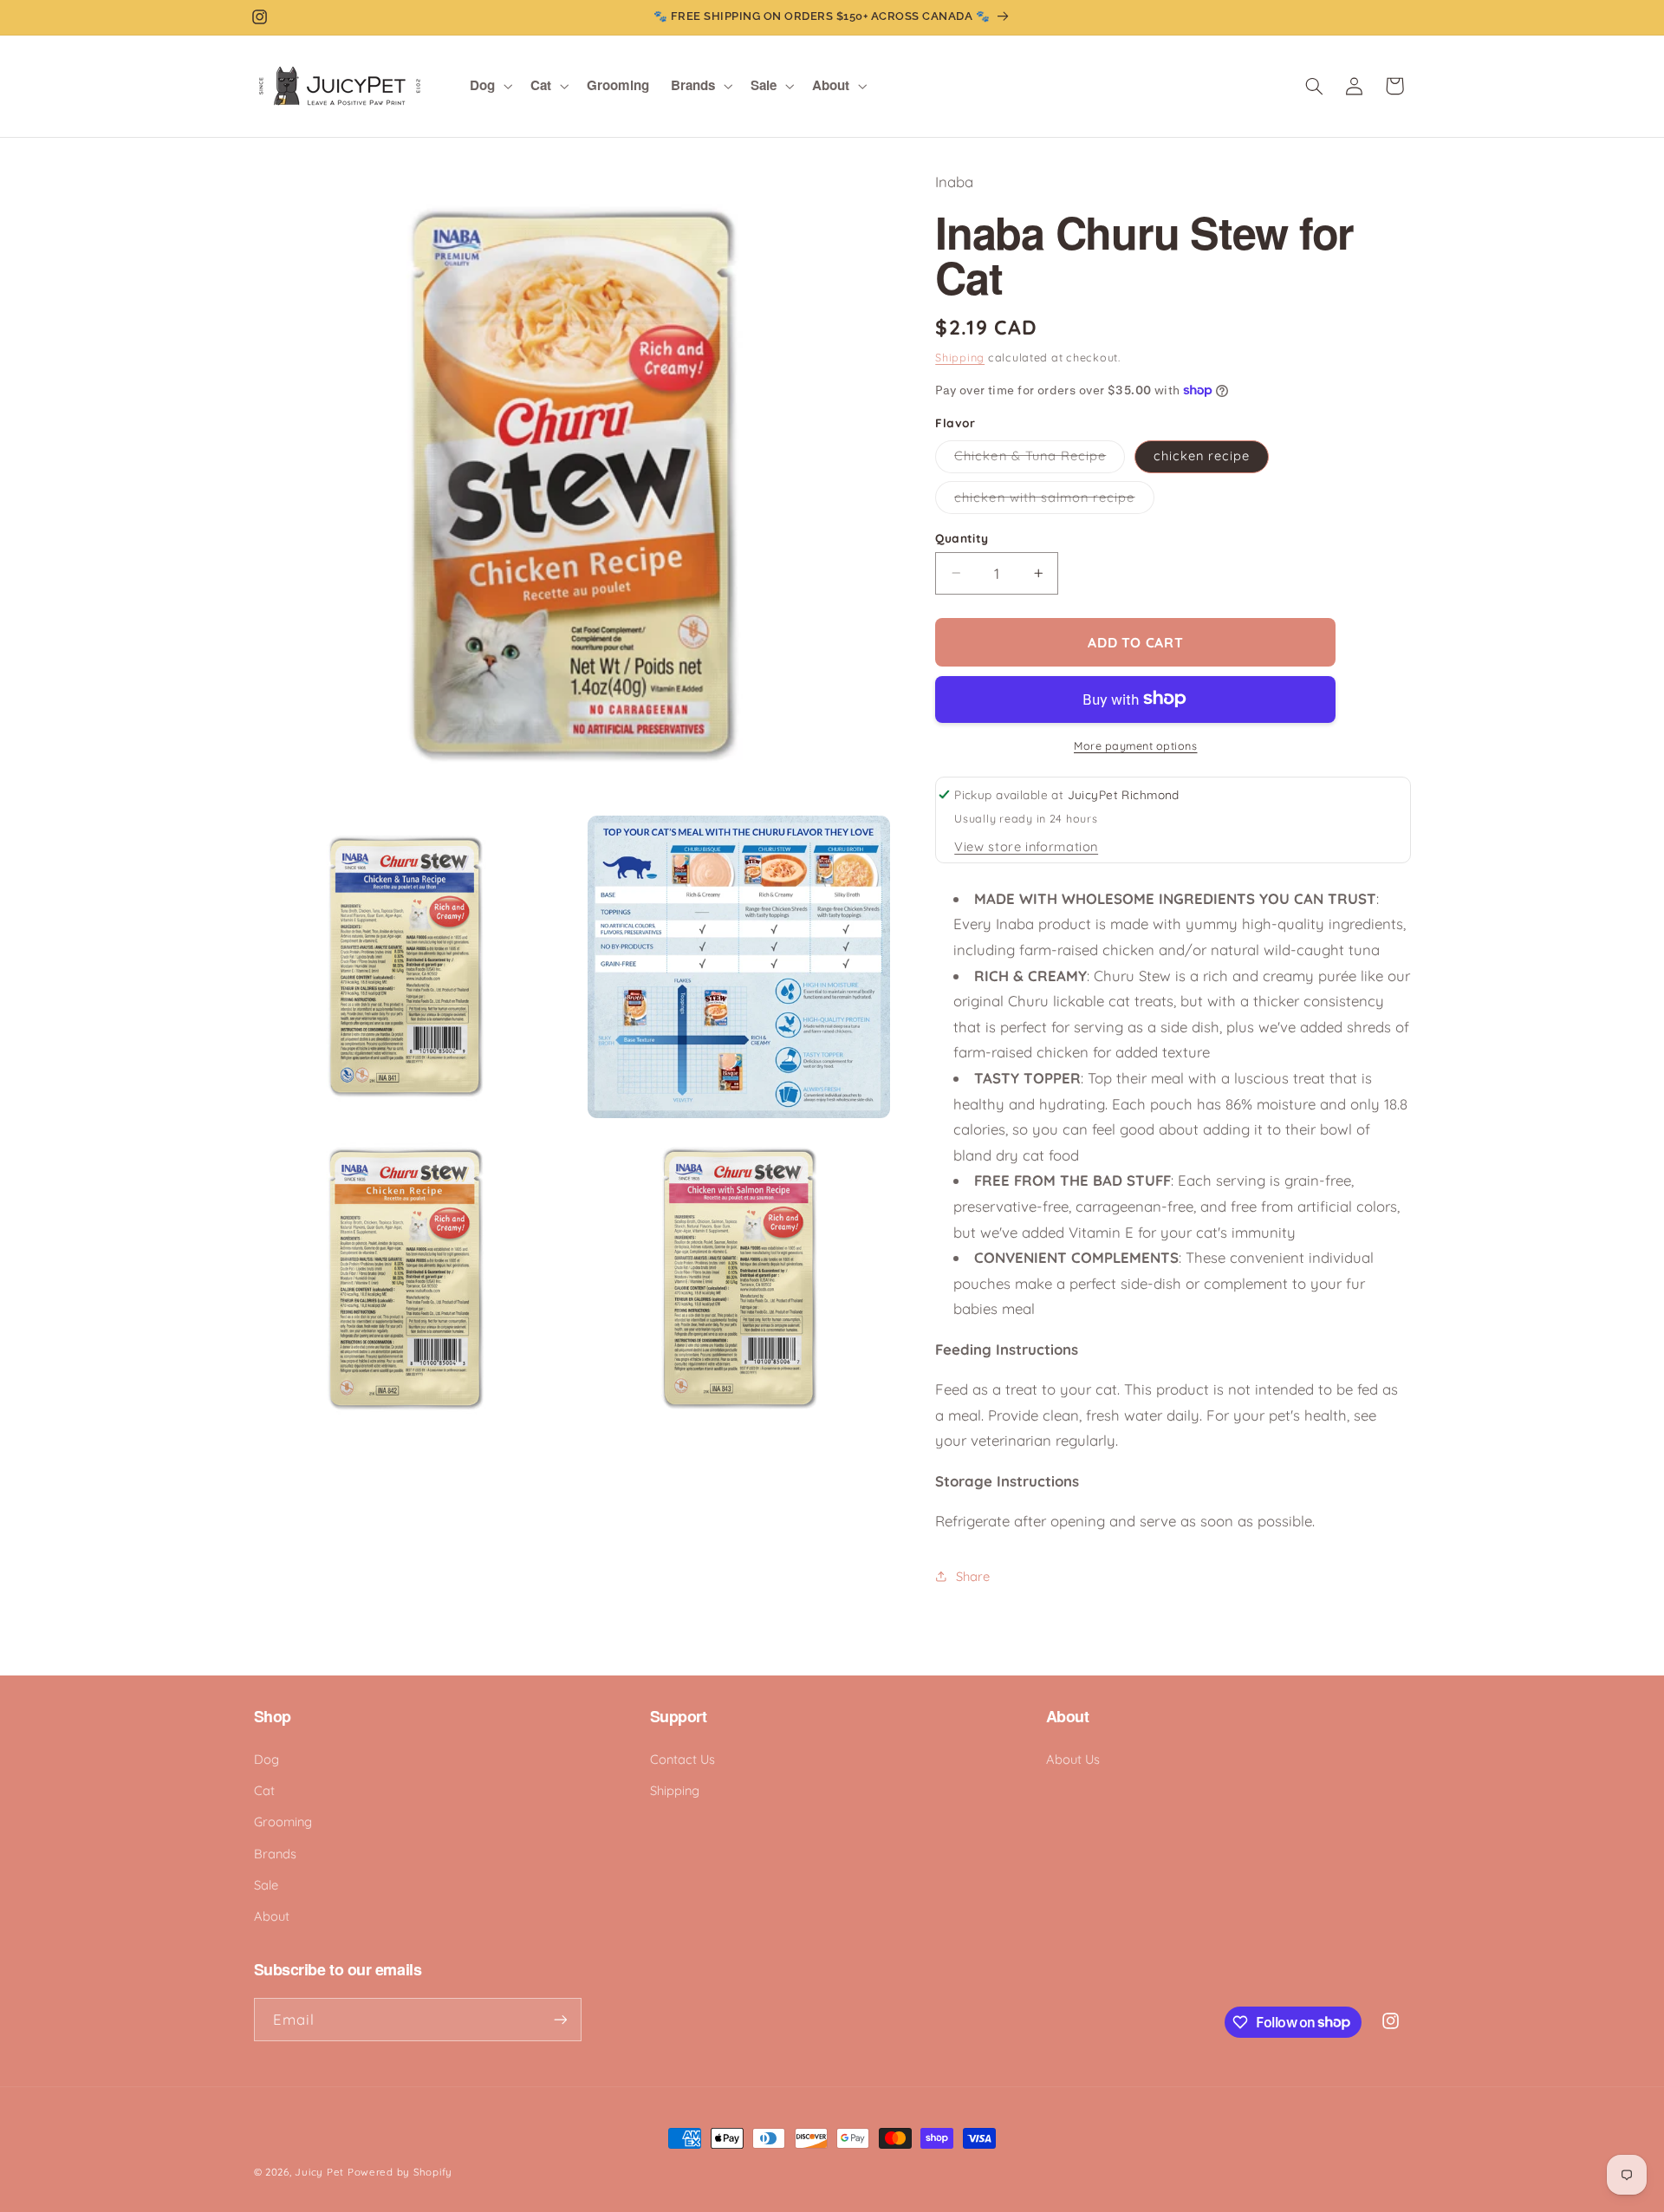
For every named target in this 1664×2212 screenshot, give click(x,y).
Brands (275, 1854)
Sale (266, 1885)
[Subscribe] (560, 2019)
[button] (490, 86)
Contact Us (682, 1759)
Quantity (962, 537)
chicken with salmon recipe (1054, 500)
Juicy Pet (319, 2172)
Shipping (960, 356)
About (272, 1916)
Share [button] (973, 1575)
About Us (1073, 1759)
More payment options (1136, 745)
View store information (1026, 846)
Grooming (283, 1822)
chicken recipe (1202, 455)
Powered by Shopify (400, 2172)
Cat (264, 1790)
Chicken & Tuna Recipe (1040, 459)
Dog (266, 1759)
